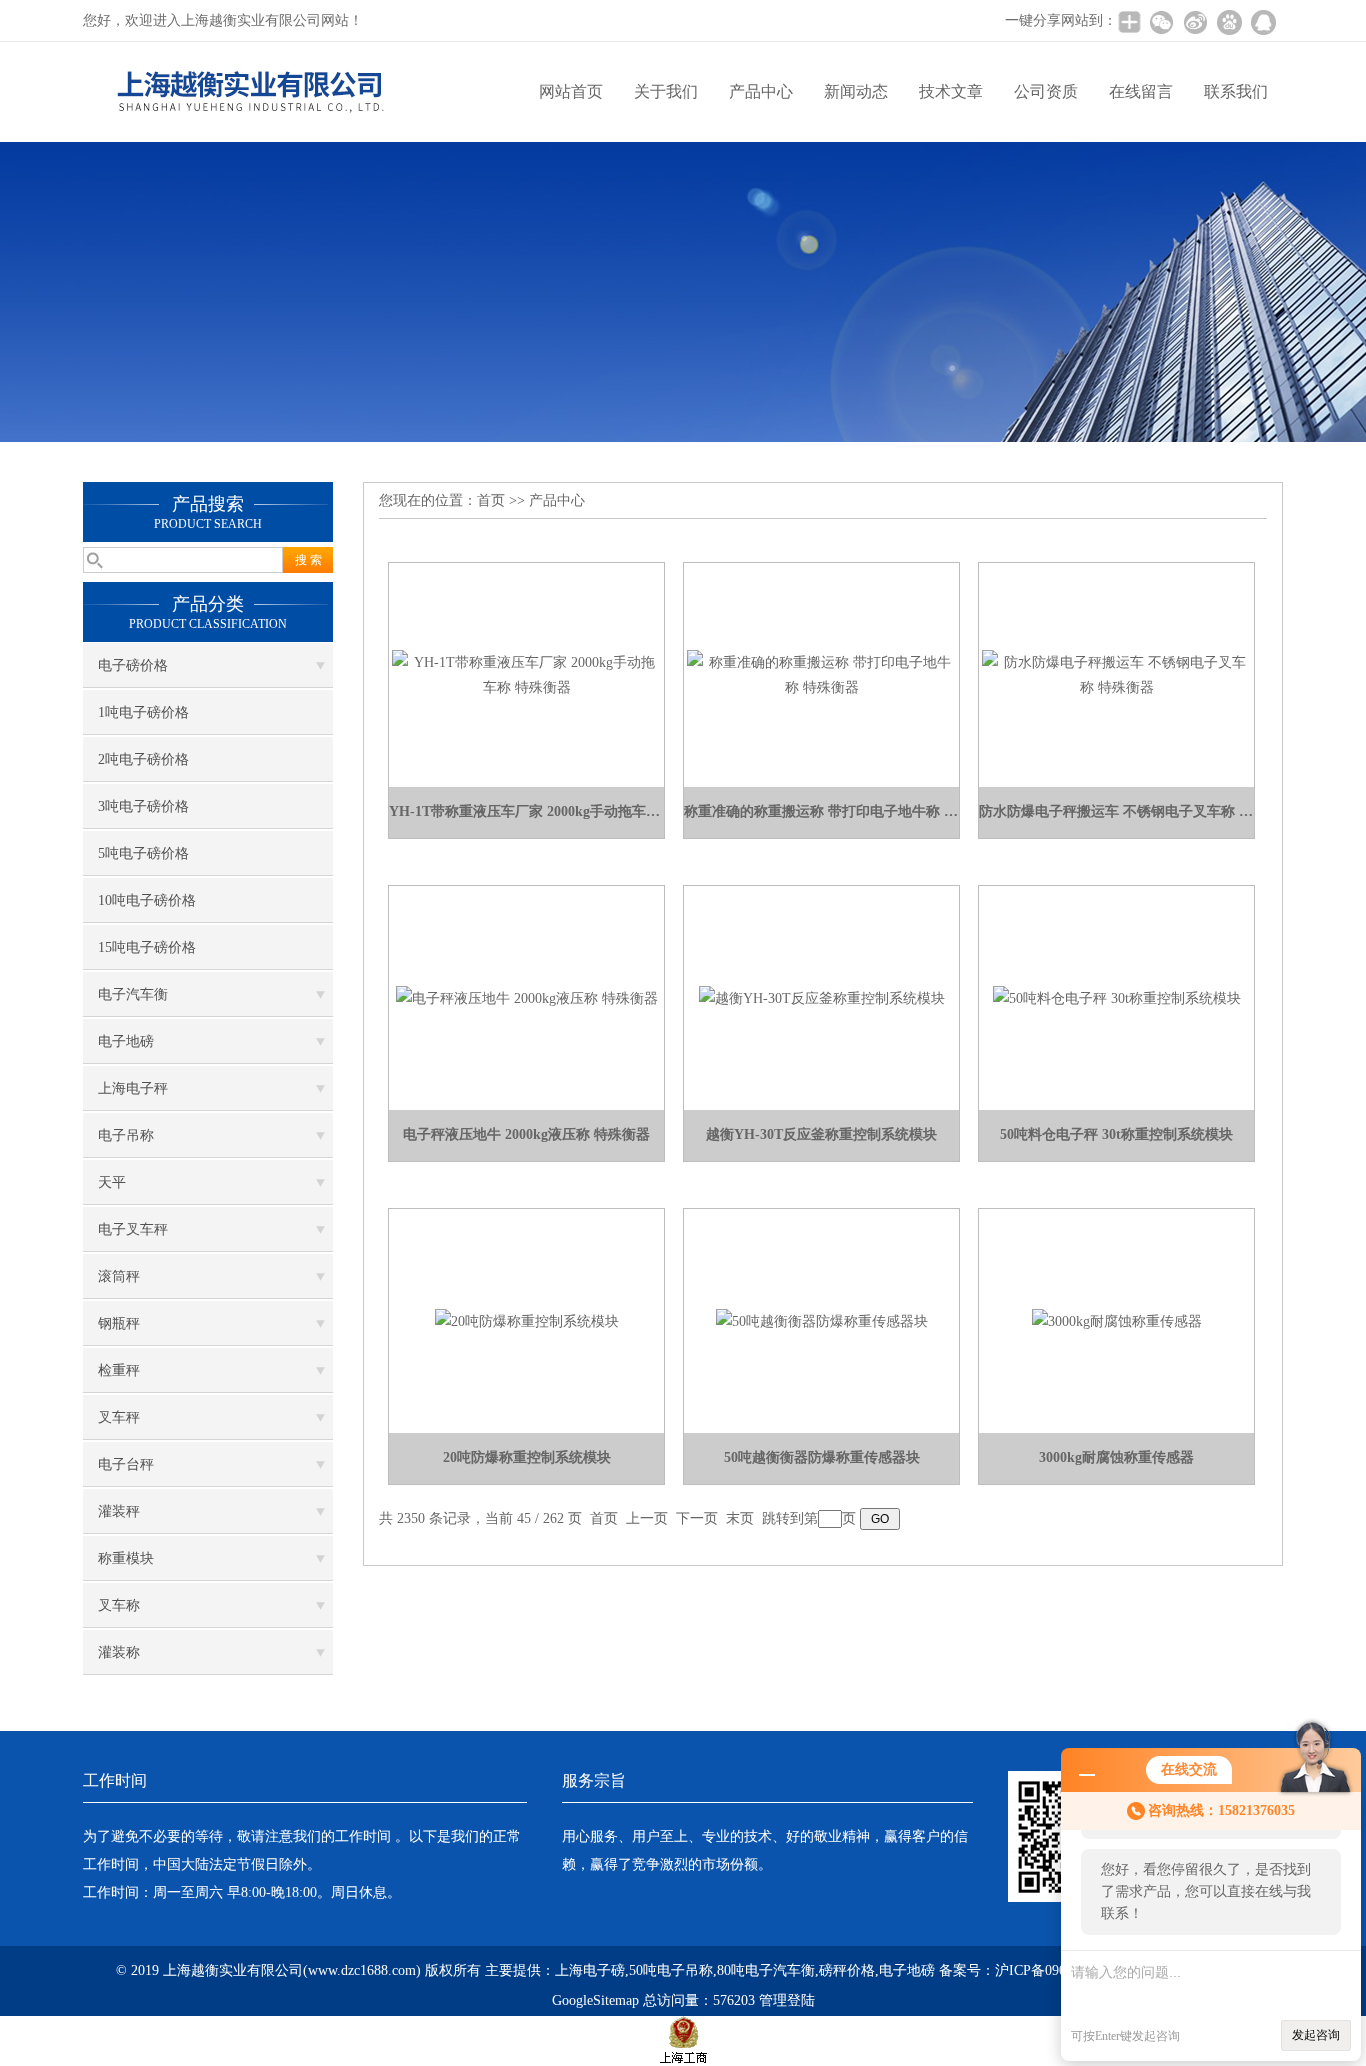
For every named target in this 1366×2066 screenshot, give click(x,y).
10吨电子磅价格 (147, 900)
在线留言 (1141, 91)
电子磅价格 (133, 665)
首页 (491, 500)
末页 (740, 1518)
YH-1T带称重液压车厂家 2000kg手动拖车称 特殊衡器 (526, 811)
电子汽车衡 (133, 994)
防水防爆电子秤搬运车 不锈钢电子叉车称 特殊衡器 (1116, 811)
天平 (112, 1182)
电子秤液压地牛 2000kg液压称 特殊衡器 (526, 1134)
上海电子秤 (133, 1088)
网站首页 (571, 91)
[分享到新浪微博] (1195, 22)
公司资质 (1046, 91)
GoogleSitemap (595, 2000)
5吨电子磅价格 (143, 853)
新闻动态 (856, 91)
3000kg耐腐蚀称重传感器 (1116, 1457)
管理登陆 (787, 2000)
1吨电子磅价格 (143, 712)
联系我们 (1236, 91)
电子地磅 (126, 1041)
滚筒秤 (119, 1276)
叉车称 (119, 1605)
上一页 (647, 1518)
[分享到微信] (1161, 22)
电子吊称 (126, 1135)
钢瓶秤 (119, 1323)
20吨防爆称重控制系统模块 (527, 1457)
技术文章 (951, 91)
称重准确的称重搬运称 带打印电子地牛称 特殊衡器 (821, 811)
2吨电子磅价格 (143, 759)
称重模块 (126, 1558)
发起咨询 (1316, 2035)
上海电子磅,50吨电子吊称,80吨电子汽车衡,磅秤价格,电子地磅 (745, 1970)
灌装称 (119, 1652)
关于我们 (666, 91)
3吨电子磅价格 (143, 806)
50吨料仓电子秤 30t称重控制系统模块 (1116, 1134)
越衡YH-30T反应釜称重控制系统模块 (821, 1134)
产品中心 (761, 91)
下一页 (697, 1518)
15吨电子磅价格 (147, 947)
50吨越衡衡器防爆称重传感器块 (822, 1457)
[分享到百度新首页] (1229, 22)
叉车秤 (119, 1417)
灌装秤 (119, 1511)
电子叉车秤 (133, 1229)
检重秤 (119, 1370)
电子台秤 (126, 1464)
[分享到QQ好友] (1263, 22)
